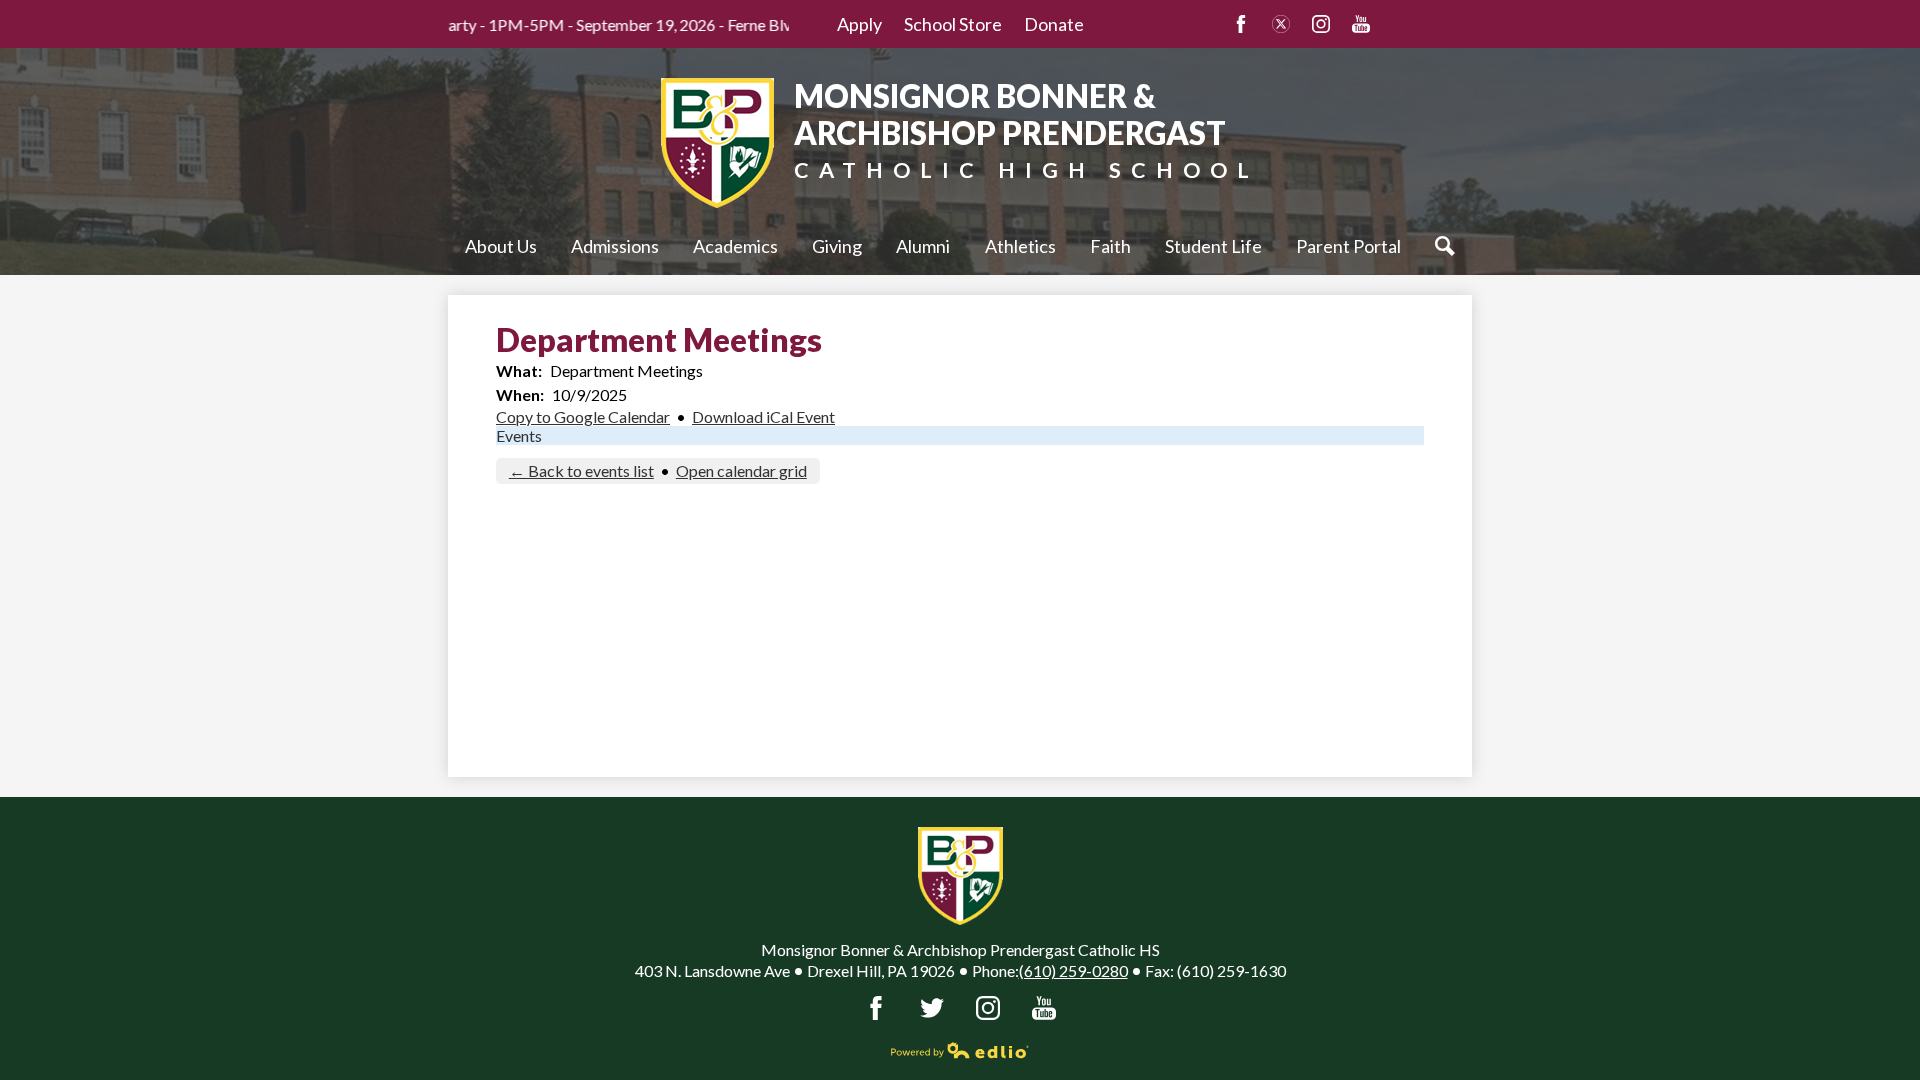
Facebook (1241, 24)
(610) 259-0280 (1073, 970)
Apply (859, 24)
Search (1445, 246)
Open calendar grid (741, 470)
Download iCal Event (763, 416)
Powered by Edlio (960, 1050)
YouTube (1361, 24)
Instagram (1321, 24)
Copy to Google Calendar (583, 416)
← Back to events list (581, 470)
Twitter (1281, 24)
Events (519, 435)
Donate (1054, 24)
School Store (953, 24)
